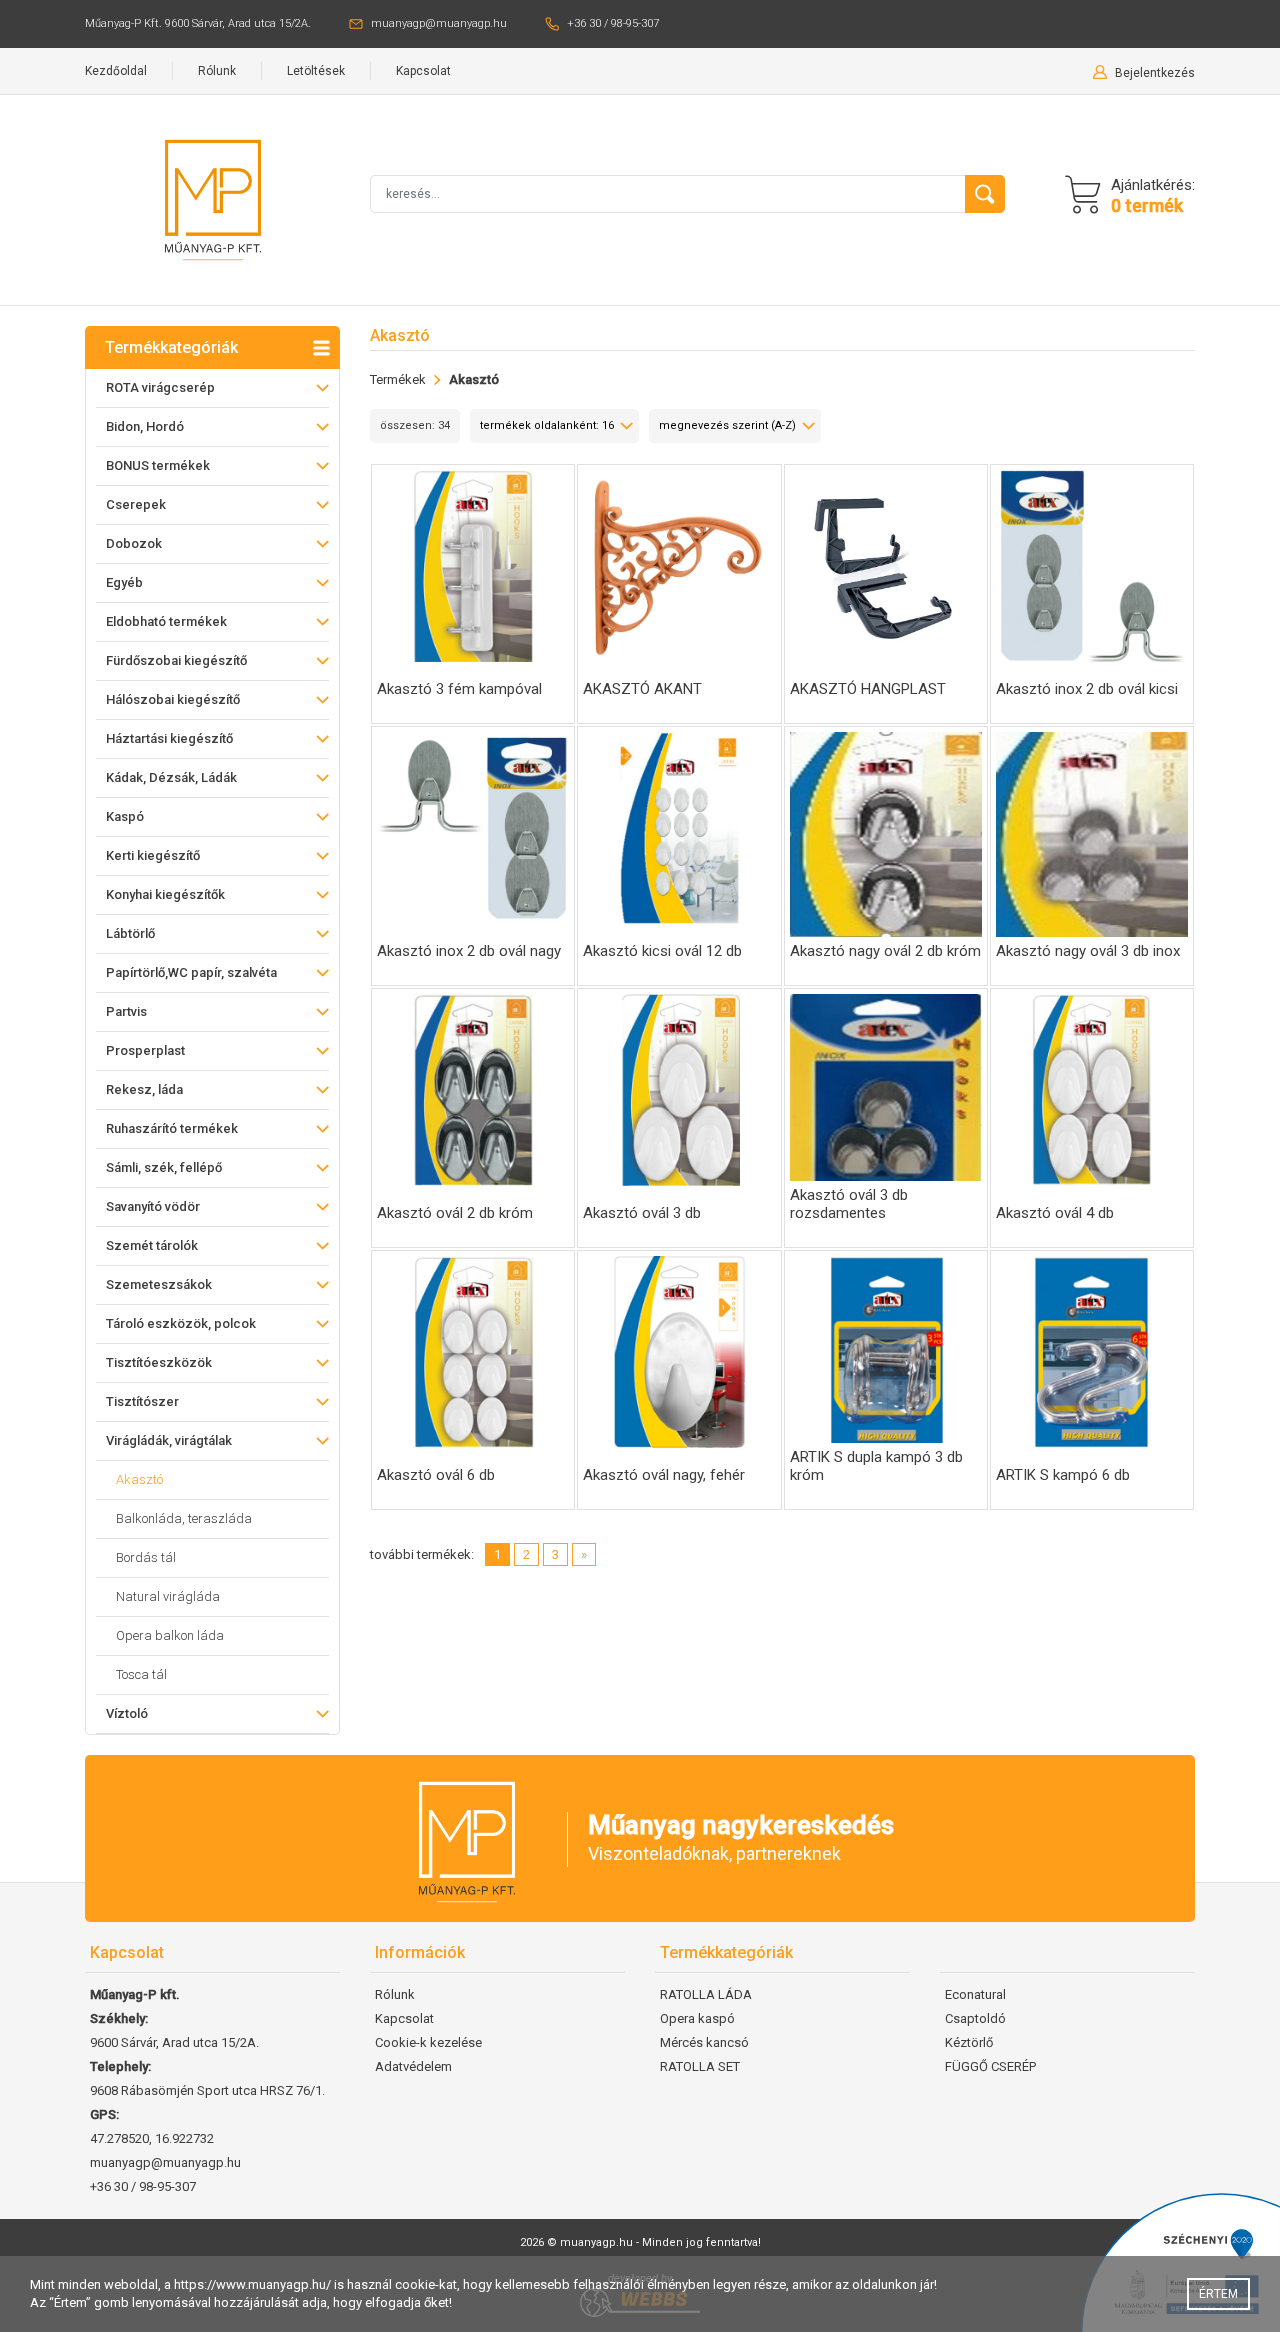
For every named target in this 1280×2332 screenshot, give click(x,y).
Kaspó (125, 816)
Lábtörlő (130, 933)
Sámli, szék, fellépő (164, 1167)
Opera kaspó (697, 2018)
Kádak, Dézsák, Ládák (171, 777)
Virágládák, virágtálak (169, 1440)
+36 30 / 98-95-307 (613, 23)
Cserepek (136, 504)
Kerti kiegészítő (153, 855)
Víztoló (127, 1713)
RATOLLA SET (700, 2066)
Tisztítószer (142, 1401)
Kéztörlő (969, 2042)
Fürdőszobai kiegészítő (176, 660)
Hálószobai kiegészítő (173, 699)
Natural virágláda (168, 1596)
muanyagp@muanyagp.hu (439, 23)
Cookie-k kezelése (428, 2042)
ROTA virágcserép (160, 387)
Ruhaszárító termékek (172, 1128)
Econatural (975, 1994)
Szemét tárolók (152, 1245)
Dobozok (134, 543)
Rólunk (217, 71)
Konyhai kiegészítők (165, 894)
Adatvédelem (413, 2066)
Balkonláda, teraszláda (184, 1518)
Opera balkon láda (170, 1635)
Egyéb (124, 582)
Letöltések (316, 71)
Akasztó (139, 1479)
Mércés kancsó (704, 2042)
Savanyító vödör (153, 1206)
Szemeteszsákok (159, 1284)
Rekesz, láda (144, 1089)
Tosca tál (141, 1674)
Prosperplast (145, 1050)
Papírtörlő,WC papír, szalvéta (191, 972)
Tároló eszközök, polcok (181, 1323)
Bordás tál (146, 1557)
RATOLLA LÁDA (706, 1994)
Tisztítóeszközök (159, 1362)
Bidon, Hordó (145, 426)
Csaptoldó (975, 2018)
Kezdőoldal (116, 71)
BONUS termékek (158, 465)
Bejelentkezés (1155, 73)
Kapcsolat (423, 71)
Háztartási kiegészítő (169, 738)
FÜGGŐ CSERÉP (990, 2066)
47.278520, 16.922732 (152, 2138)
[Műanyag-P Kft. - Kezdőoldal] (213, 198)
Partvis (126, 1011)
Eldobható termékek (166, 621)
